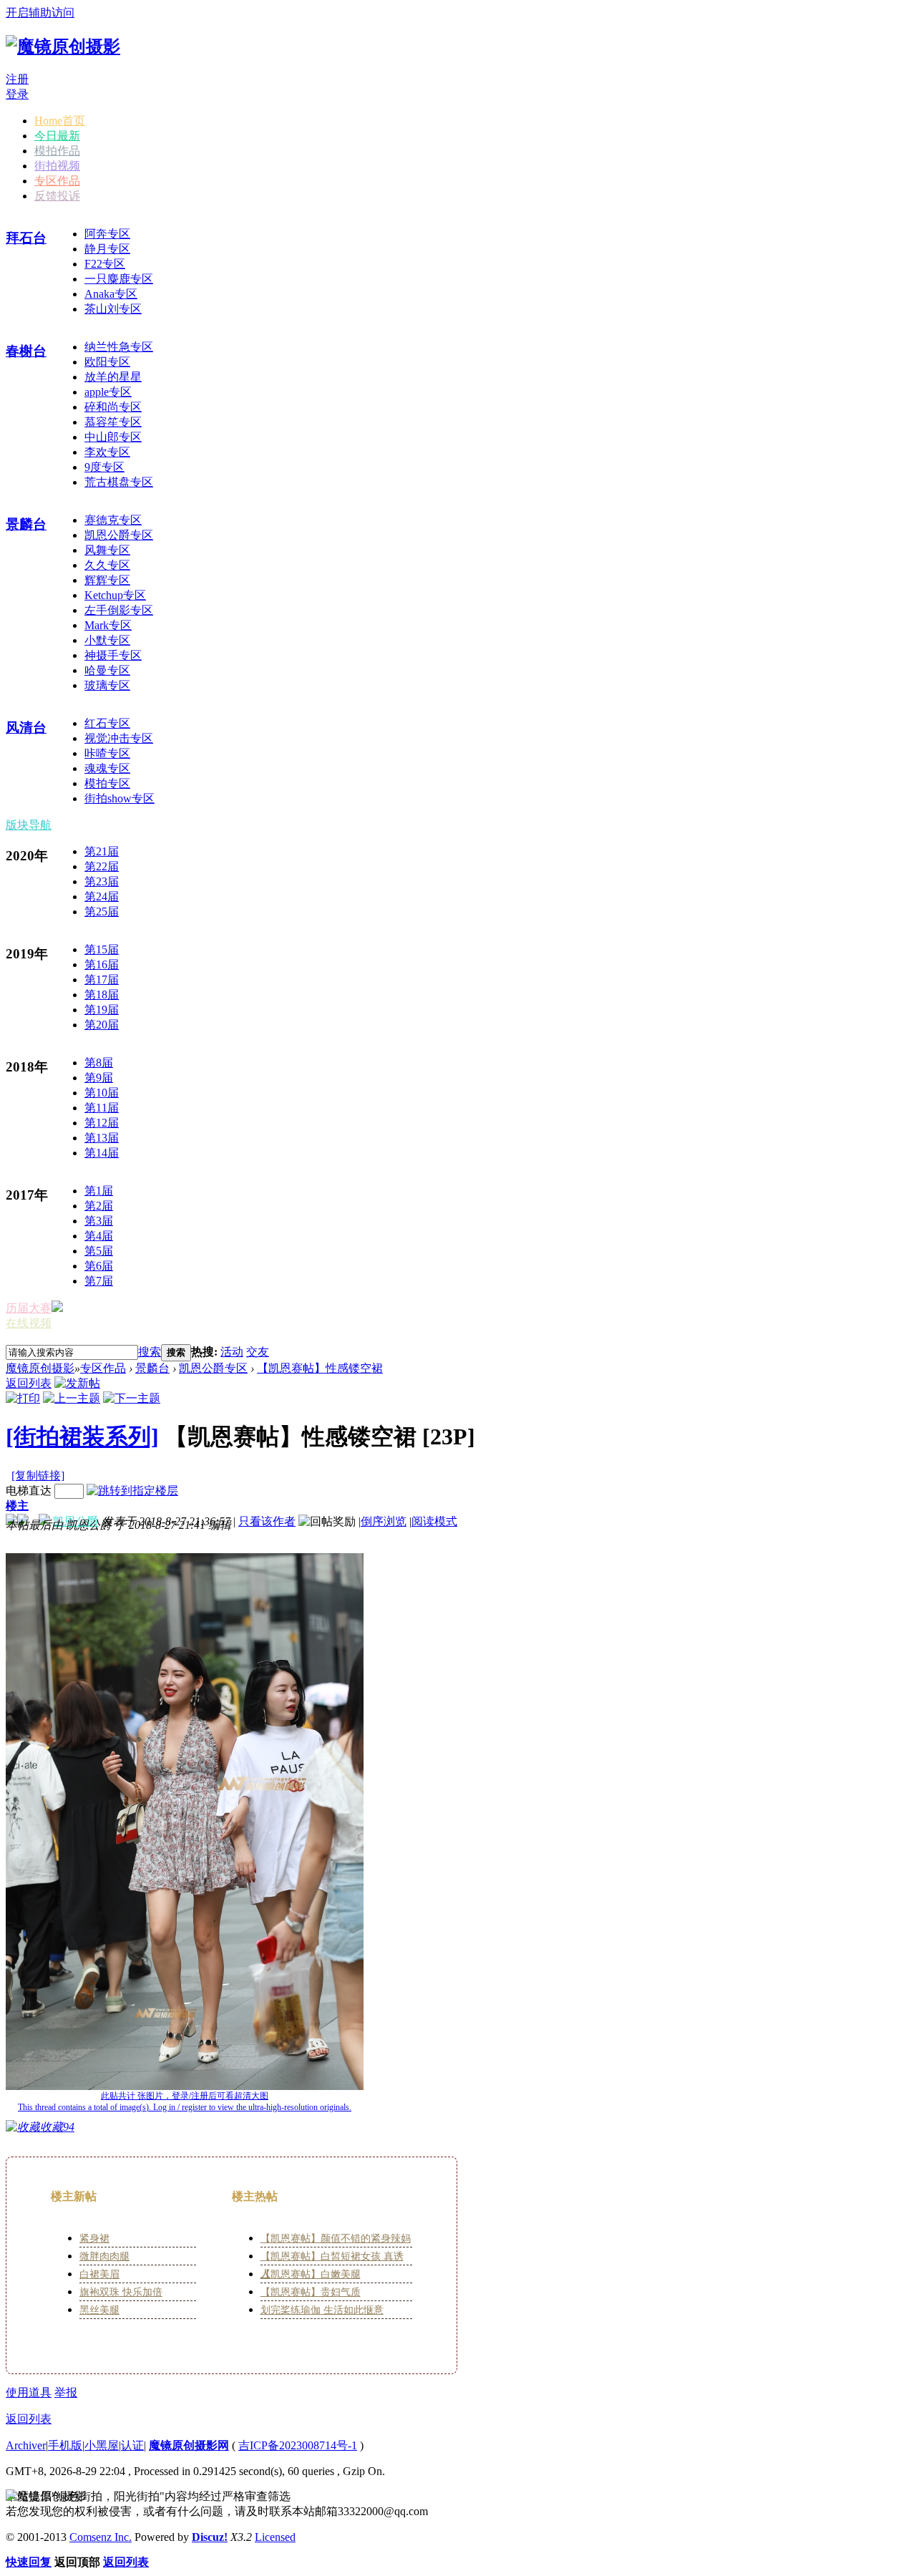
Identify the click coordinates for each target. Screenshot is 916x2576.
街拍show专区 (120, 798)
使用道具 (29, 2392)
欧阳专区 (107, 362)
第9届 (99, 1078)
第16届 (102, 964)
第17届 (102, 980)
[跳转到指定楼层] (132, 1491)
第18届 (102, 995)
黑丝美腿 (99, 2310)
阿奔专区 (107, 234)
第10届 (102, 1093)
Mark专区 (108, 625)
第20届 (102, 1025)
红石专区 (107, 723)
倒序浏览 (384, 1521)
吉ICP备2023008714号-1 (298, 2445)
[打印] (23, 1398)
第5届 (99, 1251)
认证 (132, 2445)
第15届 (102, 949)
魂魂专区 (107, 768)
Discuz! (210, 2537)
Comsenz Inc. (101, 2537)
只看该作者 (267, 1521)
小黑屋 (102, 2445)
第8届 (99, 1063)
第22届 (102, 866)
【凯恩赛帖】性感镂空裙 (320, 1368)
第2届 (99, 1206)
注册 (17, 79)
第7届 (99, 1281)
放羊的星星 (113, 377)
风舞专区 (107, 550)
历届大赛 (29, 1308)
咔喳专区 (107, 753)
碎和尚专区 (113, 407)
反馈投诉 (57, 196)
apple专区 (108, 392)
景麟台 (26, 524)
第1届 (99, 1191)
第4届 (99, 1236)
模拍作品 (57, 151)
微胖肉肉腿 (104, 2256)
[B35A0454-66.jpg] (185, 1822)
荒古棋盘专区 (119, 482)
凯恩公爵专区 (119, 535)
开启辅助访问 (40, 13)
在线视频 (29, 1323)
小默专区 (107, 640)
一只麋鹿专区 (119, 279)
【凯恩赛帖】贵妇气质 (311, 2292)
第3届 (99, 1221)
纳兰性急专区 (119, 347)
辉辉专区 (107, 580)
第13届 (102, 1138)
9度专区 (104, 467)
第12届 (102, 1123)
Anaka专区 (111, 294)
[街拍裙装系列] (82, 1437)
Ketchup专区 (115, 595)
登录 (17, 94)
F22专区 (105, 264)
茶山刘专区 (113, 309)
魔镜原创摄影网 (189, 2445)
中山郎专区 (113, 437)
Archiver (26, 2445)
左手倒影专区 (119, 610)
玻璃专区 (107, 685)
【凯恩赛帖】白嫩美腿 (311, 2274)
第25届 (102, 912)
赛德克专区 (113, 520)
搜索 (150, 1352)
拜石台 (26, 238)
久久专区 (107, 565)
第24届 (102, 896)
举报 (66, 2392)
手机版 (65, 2445)
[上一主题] (72, 1398)
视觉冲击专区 (119, 738)
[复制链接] (38, 1476)
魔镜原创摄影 (40, 1368)
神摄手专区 (113, 655)
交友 (258, 1352)
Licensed (275, 2537)
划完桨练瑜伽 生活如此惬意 (322, 2310)
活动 (232, 1352)
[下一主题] (132, 1398)
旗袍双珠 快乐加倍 (121, 2292)
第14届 (102, 1153)
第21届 (102, 851)
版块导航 (29, 825)
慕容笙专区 (113, 422)
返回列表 (29, 1383)
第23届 (102, 881)
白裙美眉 (99, 2274)
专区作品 (57, 181)
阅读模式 (434, 1521)
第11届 (102, 1108)
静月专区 (107, 249)
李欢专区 (107, 452)
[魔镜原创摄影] (63, 47)
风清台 (26, 728)
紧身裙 (94, 2239)
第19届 (102, 1010)
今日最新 (57, 136)
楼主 (17, 1506)
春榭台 (26, 351)
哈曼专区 (107, 670)
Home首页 (60, 121)
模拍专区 (107, 783)
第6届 (99, 1266)
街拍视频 (57, 166)
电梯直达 (29, 1491)
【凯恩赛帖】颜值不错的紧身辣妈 (336, 2239)
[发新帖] (77, 1383)
